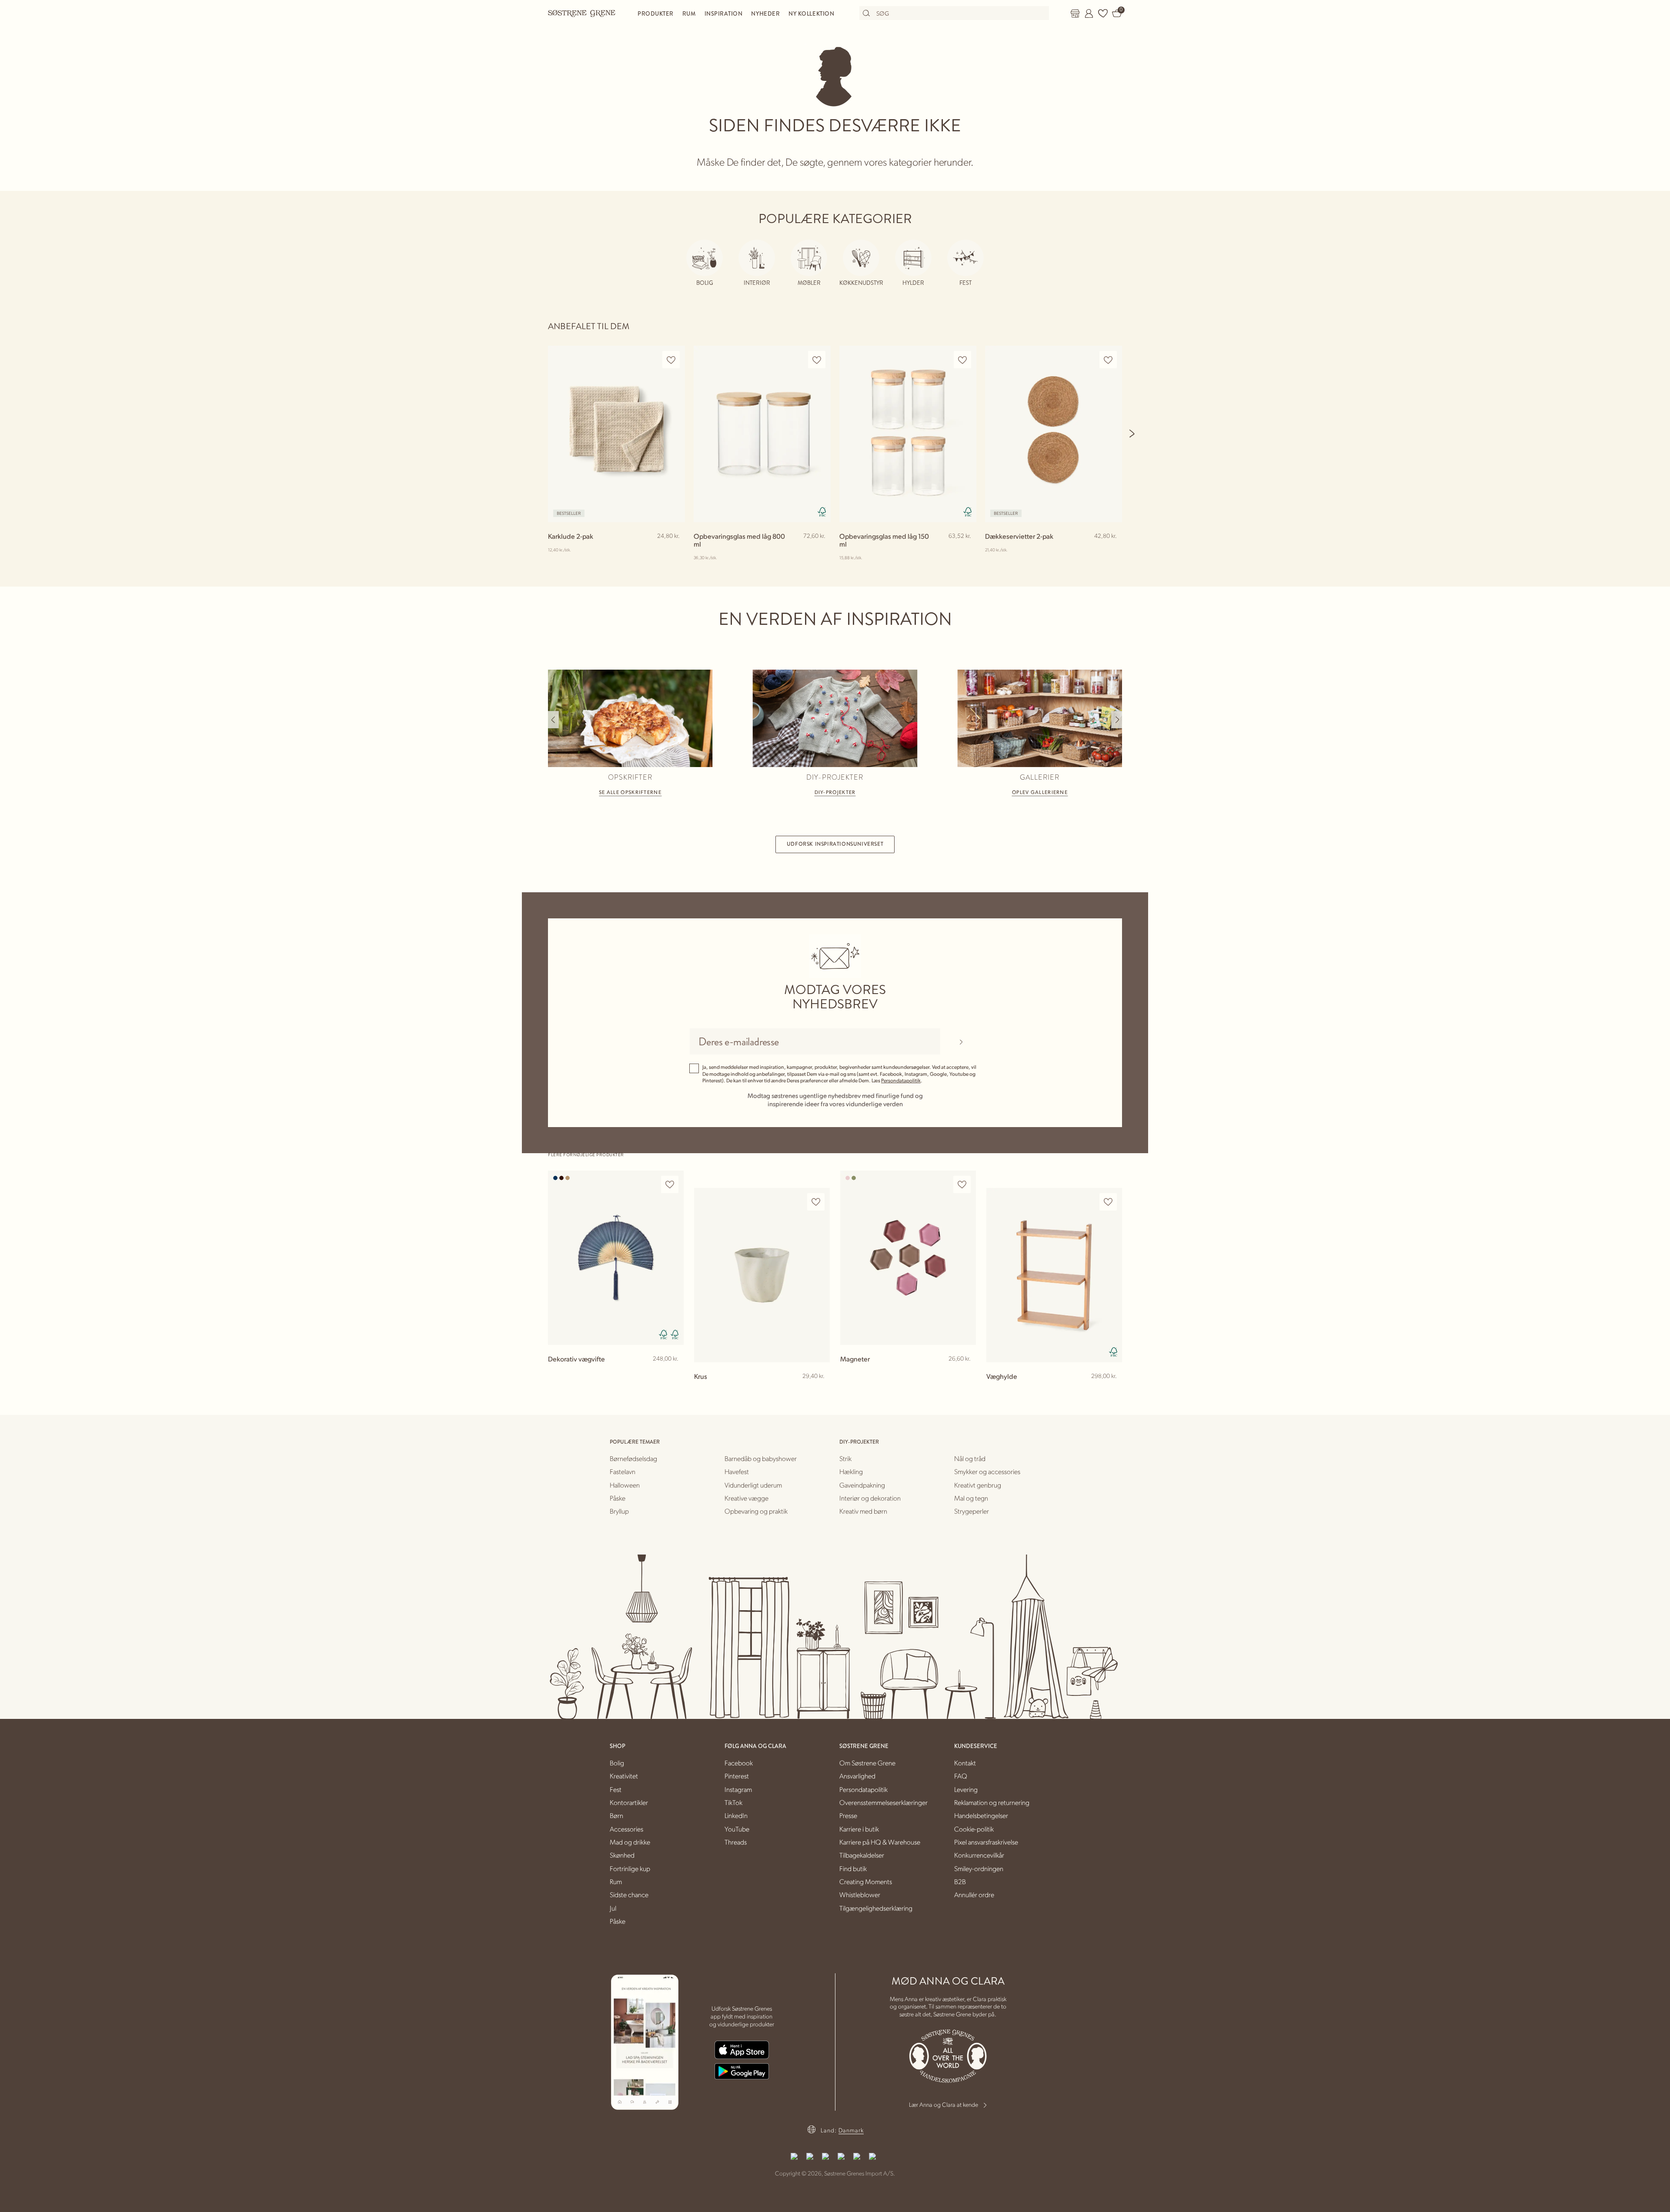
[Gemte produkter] (1103, 13)
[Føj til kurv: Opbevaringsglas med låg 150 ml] (966, 550)
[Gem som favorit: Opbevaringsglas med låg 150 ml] (962, 360)
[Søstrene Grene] (582, 13)
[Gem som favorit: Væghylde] (1108, 1202)
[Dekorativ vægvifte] (616, 1258)
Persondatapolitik (901, 1080)
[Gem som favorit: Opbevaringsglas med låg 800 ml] (817, 360)
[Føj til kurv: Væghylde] (1112, 1390)
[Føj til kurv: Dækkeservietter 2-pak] (1112, 550)
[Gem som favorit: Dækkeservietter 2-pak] (1108, 360)
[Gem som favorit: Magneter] (962, 1185)
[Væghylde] (1054, 1275)
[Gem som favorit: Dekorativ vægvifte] (670, 1185)
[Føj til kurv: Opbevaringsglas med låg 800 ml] (820, 550)
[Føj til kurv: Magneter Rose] (965, 1373)
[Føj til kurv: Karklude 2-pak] (675, 550)
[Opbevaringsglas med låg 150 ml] (908, 434)
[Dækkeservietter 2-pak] (1054, 434)
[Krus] (762, 1275)
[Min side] (1089, 13)
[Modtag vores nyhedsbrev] (961, 1041)
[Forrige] (553, 720)
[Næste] (1132, 434)
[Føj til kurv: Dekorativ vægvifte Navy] (673, 1373)
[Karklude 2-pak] (616, 434)
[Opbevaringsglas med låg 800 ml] (762, 434)
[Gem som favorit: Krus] (816, 1202)
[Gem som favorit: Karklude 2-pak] (671, 360)
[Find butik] (1075, 13)
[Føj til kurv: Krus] (819, 1390)
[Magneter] (908, 1258)
